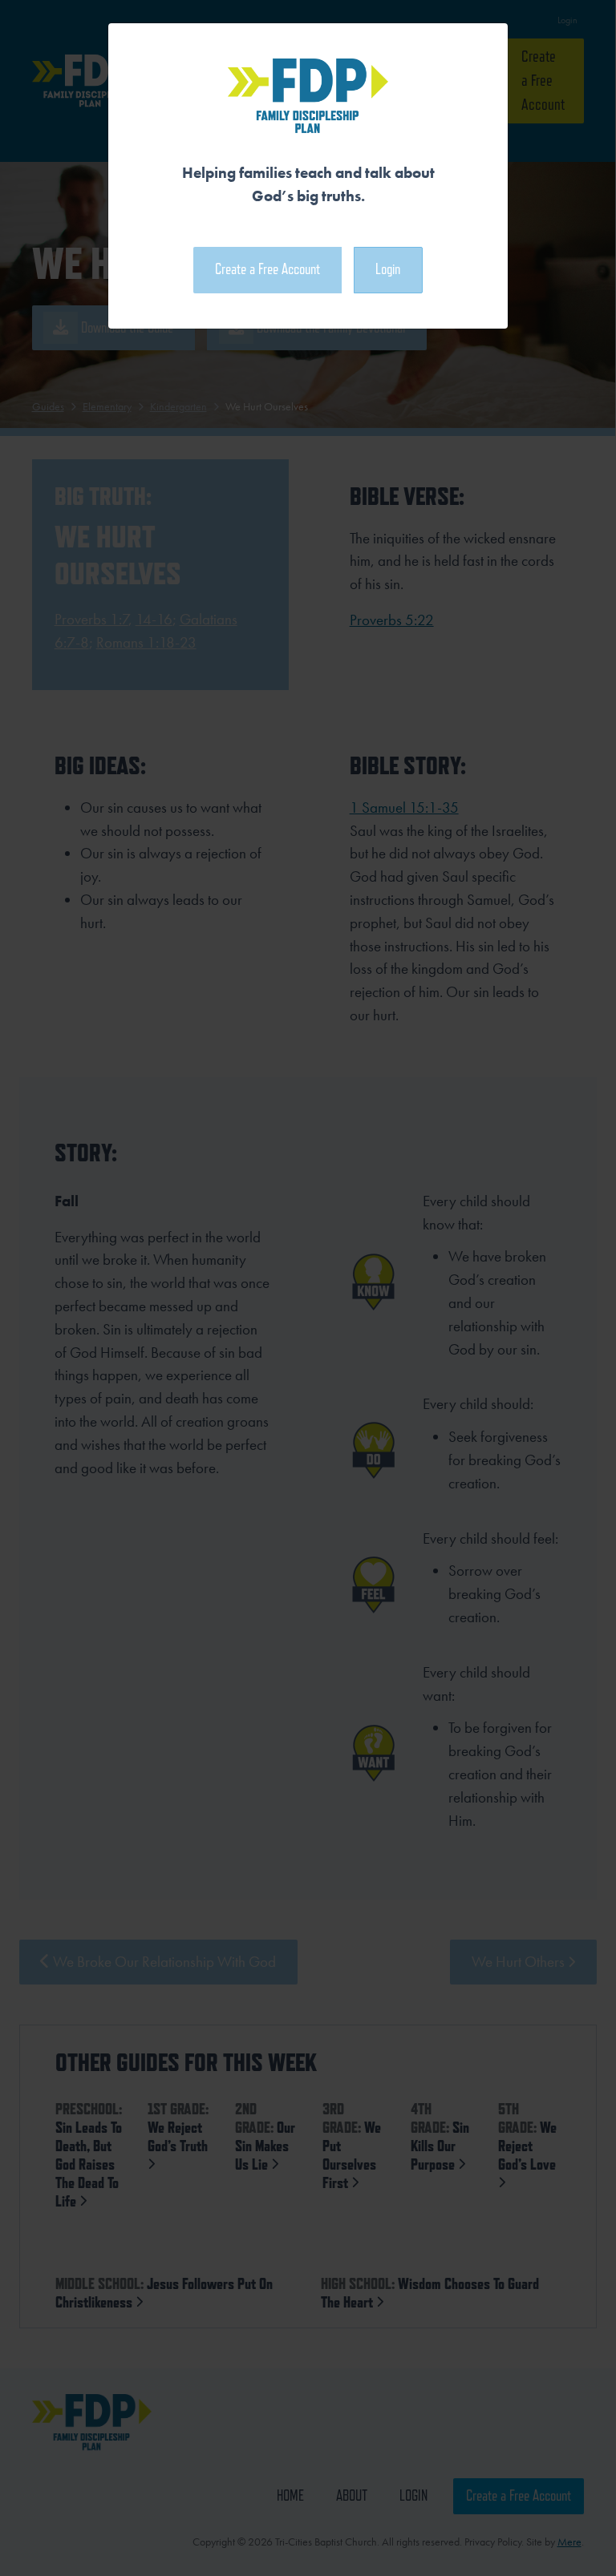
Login (388, 269)
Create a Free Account (267, 269)
